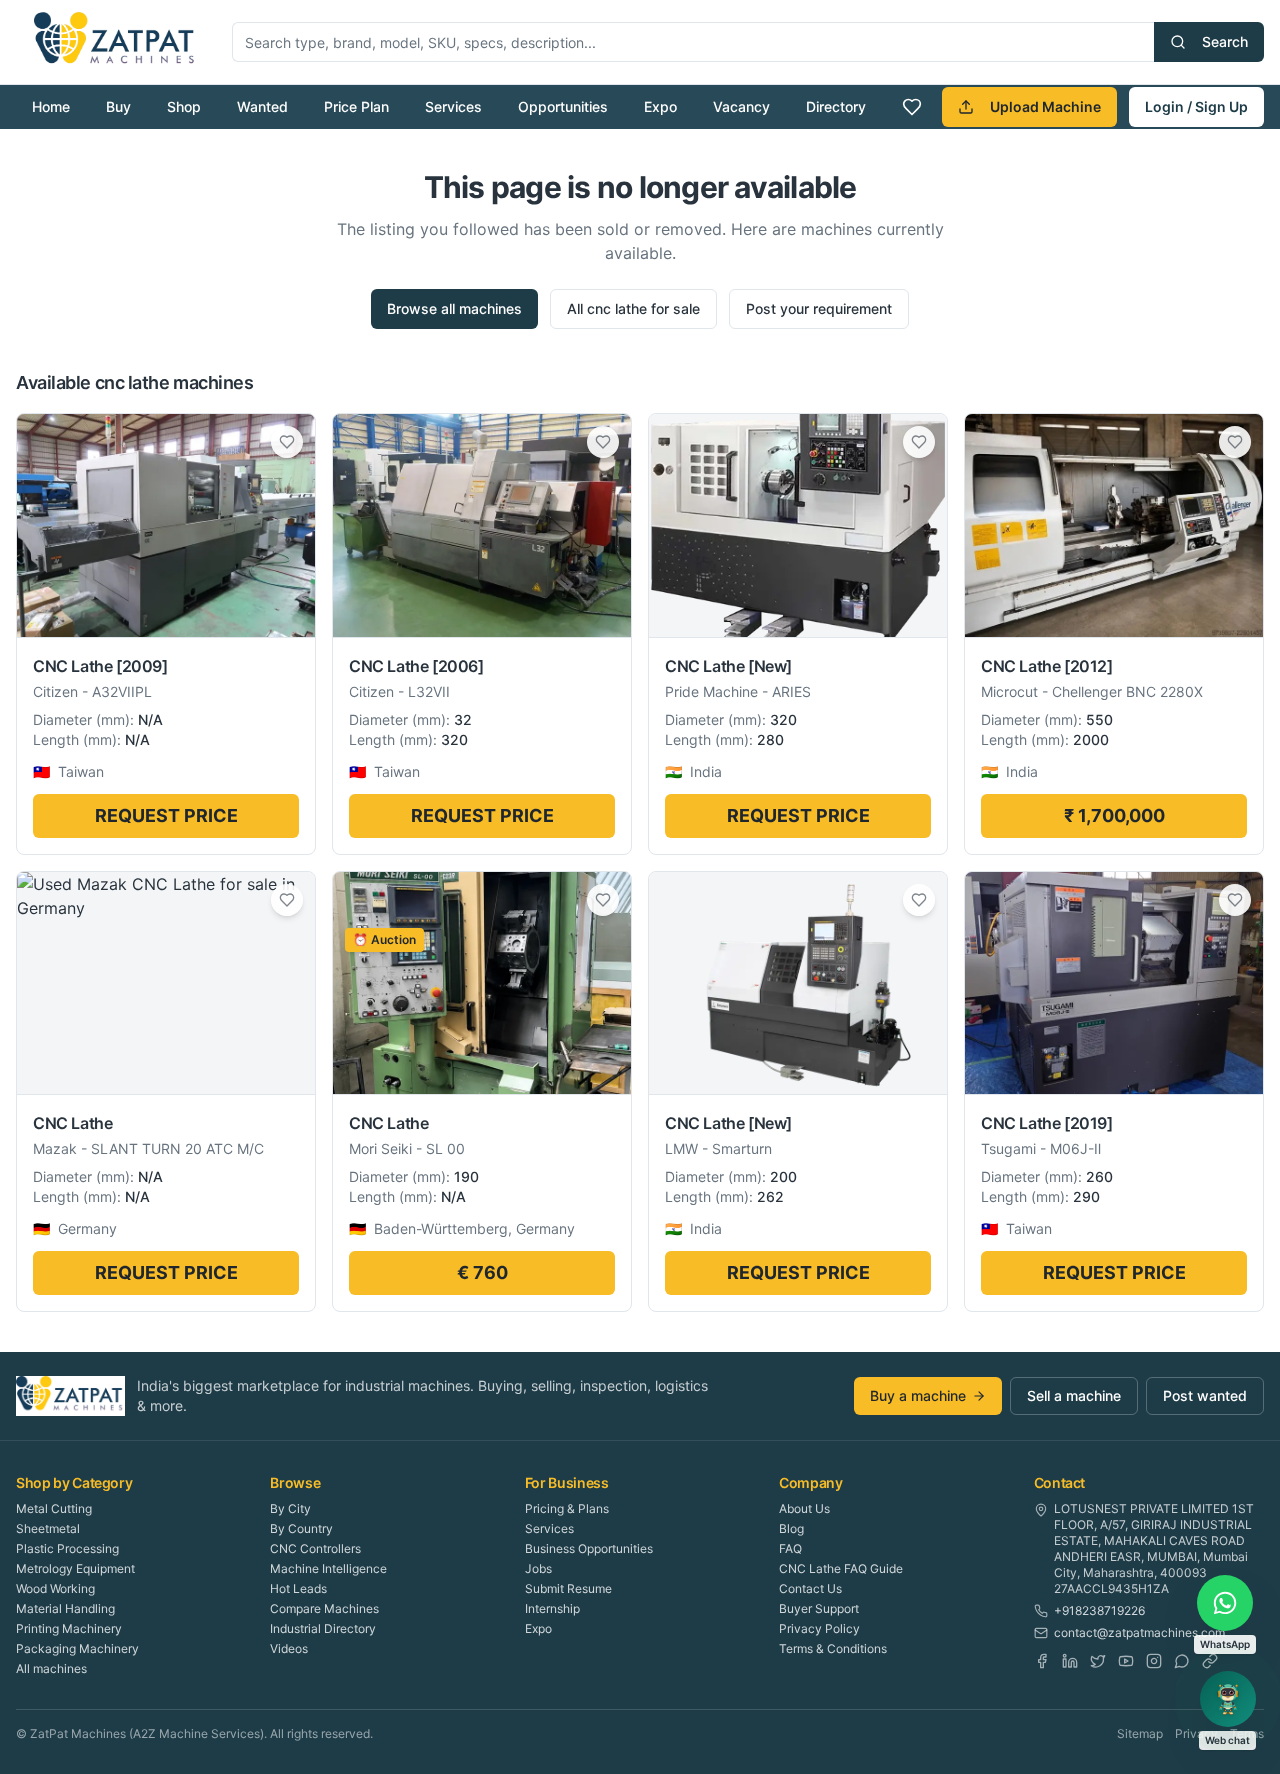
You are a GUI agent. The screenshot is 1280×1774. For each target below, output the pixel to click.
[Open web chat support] (1228, 1699)
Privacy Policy (819, 1628)
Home (51, 106)
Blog (791, 1528)
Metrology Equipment (75, 1568)
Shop (184, 106)
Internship (552, 1608)
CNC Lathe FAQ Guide (841, 1568)
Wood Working (55, 1588)
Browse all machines (454, 308)
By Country (301, 1528)
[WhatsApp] (1182, 1661)
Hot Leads (298, 1588)
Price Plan (356, 106)
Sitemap (1140, 1733)
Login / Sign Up (1196, 106)
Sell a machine (1074, 1395)
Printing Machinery (69, 1628)
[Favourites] (912, 107)
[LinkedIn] (1070, 1661)
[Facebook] (1042, 1661)
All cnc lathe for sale (633, 308)
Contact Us (810, 1588)
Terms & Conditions (833, 1648)
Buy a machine (918, 1395)
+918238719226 (1099, 1610)
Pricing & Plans (567, 1508)
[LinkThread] (1210, 1661)
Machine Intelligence (328, 1568)
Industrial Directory (323, 1628)
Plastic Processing (67, 1548)
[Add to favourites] (287, 442)
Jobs (538, 1568)
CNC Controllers (315, 1548)
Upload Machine (1045, 106)
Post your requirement (819, 308)
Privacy (1196, 1733)
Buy (118, 106)
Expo (660, 106)
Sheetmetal (48, 1528)
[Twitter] (1098, 1661)
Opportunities (563, 106)
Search (1225, 41)
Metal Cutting (54, 1508)
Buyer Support (819, 1608)
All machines (51, 1668)
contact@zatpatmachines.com (1139, 1632)
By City (290, 1508)
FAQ (790, 1548)
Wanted (262, 106)
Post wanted (1205, 1395)
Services (453, 106)
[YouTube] (1126, 1661)
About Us (804, 1508)
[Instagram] (1154, 1661)
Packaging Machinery (77, 1648)
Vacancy (741, 106)
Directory (836, 106)
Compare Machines (324, 1608)
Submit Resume (568, 1588)
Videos (289, 1648)
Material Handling (65, 1608)
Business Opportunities (589, 1548)
